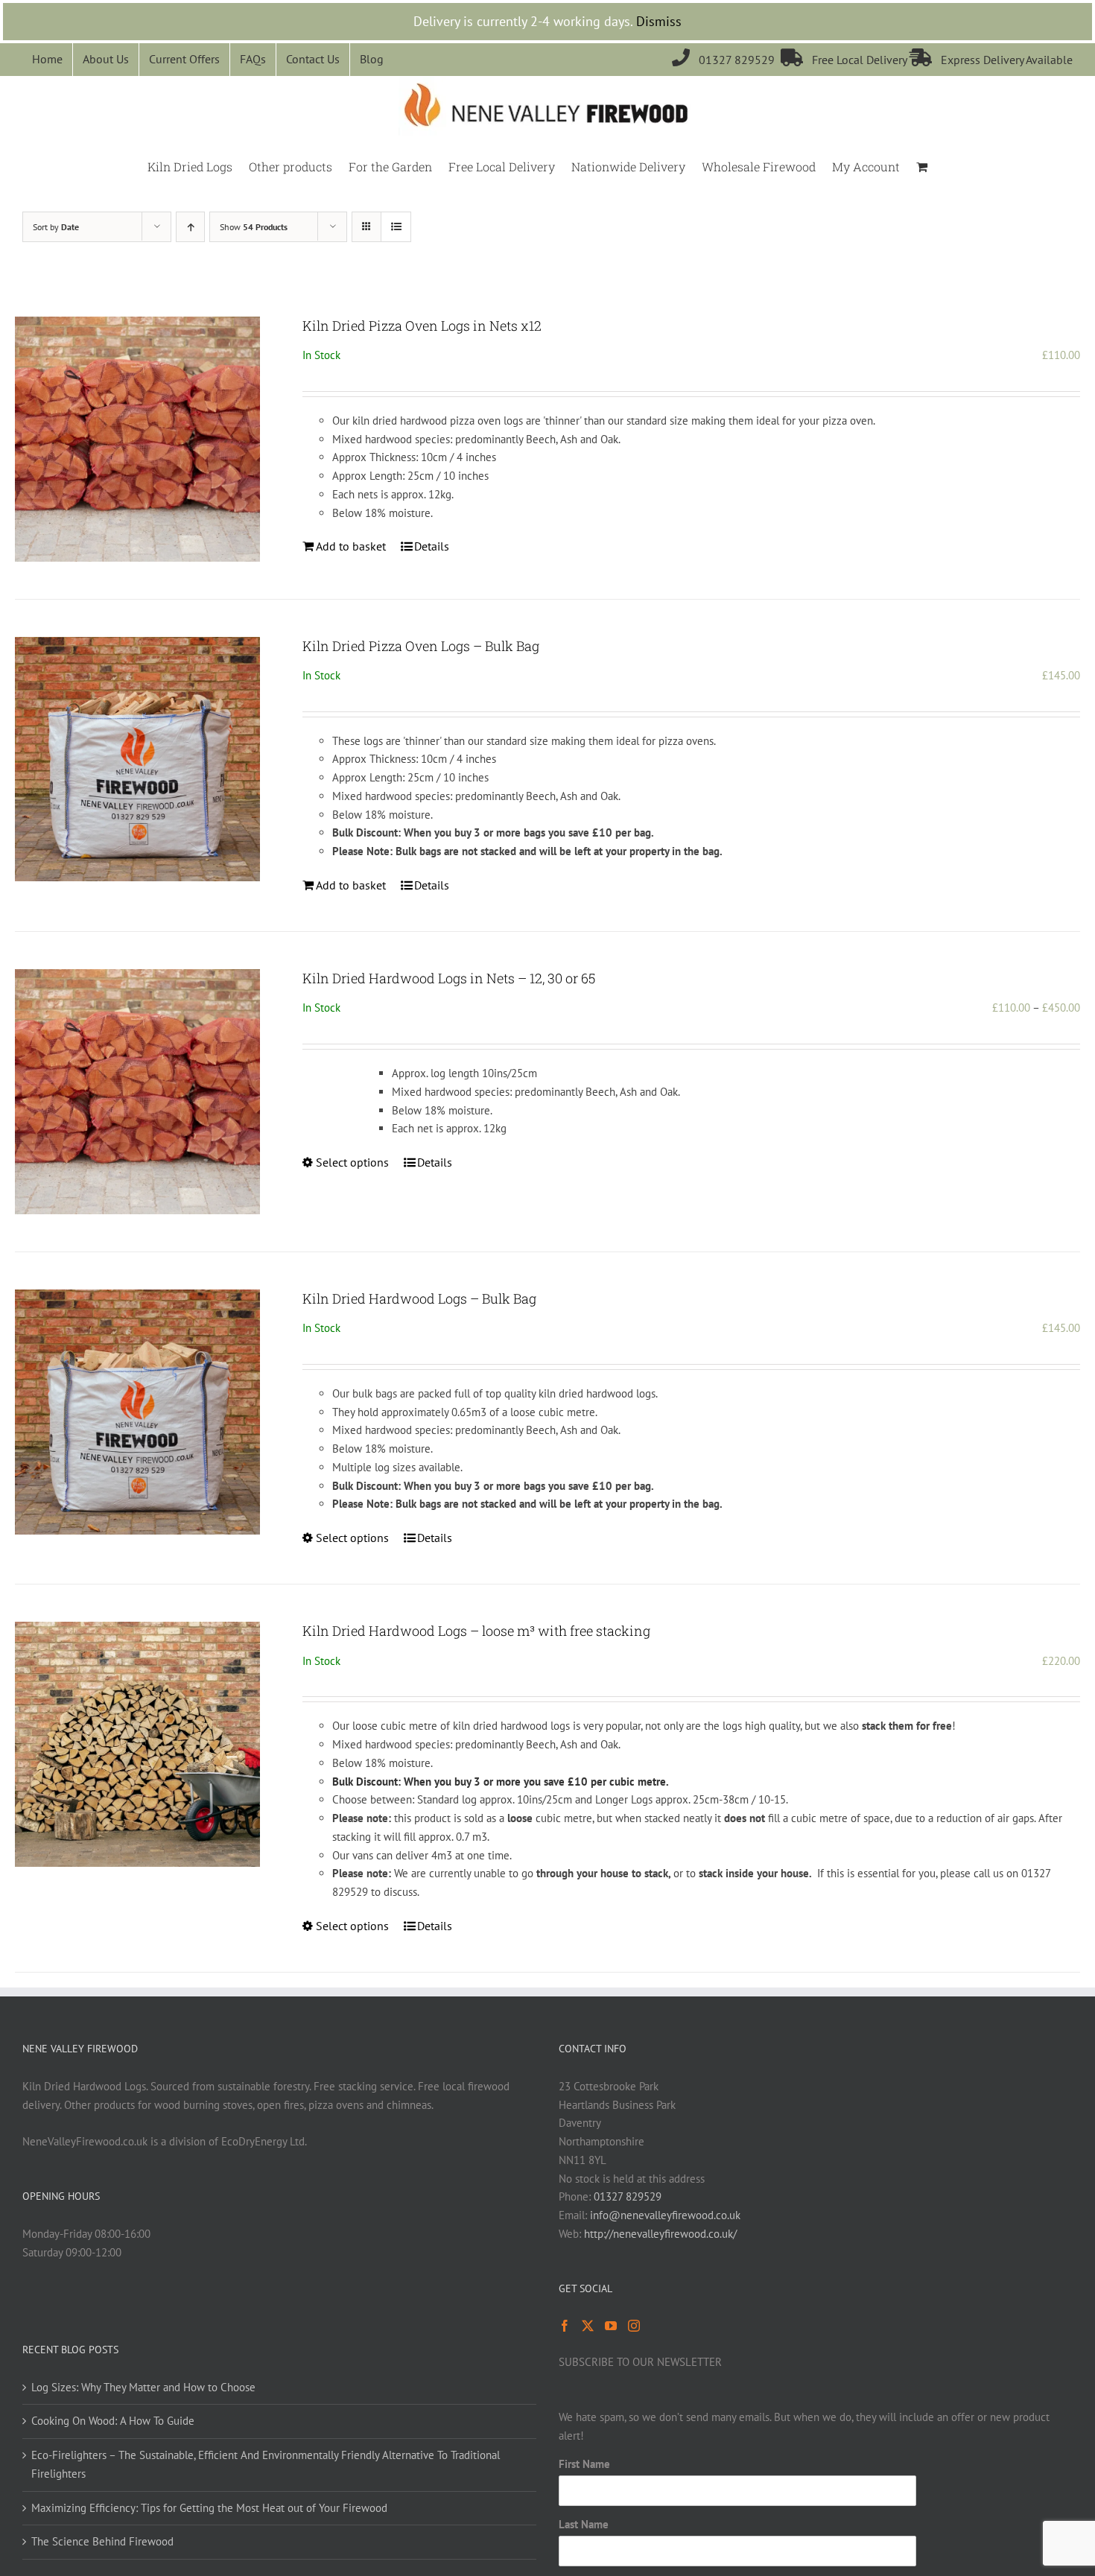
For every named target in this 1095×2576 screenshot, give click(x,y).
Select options (352, 1162)
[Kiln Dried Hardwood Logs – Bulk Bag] (137, 1412)
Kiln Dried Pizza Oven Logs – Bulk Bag (421, 646)
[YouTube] (611, 2326)
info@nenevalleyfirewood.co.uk (665, 2215)
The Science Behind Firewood (102, 2541)
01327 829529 (726, 60)
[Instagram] (634, 2326)
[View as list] (396, 227)
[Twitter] (588, 2326)
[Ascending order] (190, 227)
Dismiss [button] (659, 21)
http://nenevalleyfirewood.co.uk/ (660, 2234)
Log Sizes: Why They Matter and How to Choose (143, 2387)
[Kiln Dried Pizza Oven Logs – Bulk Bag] (137, 759)
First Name (584, 2464)
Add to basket (351, 546)
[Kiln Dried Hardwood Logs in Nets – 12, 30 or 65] (137, 1092)
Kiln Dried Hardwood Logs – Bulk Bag (419, 1298)
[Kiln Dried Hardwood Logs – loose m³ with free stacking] (137, 1744)
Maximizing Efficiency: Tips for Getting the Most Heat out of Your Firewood (209, 2508)
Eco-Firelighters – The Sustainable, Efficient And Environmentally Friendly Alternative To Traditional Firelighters (266, 2464)
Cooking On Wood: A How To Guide (113, 2421)
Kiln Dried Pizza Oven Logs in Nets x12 (422, 326)
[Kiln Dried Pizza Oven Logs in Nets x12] (137, 439)
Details (432, 546)
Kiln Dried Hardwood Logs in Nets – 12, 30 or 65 (449, 978)
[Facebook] (565, 2326)
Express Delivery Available (991, 60)
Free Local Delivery (845, 60)
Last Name (584, 2524)
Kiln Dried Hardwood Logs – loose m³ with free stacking (476, 1631)
